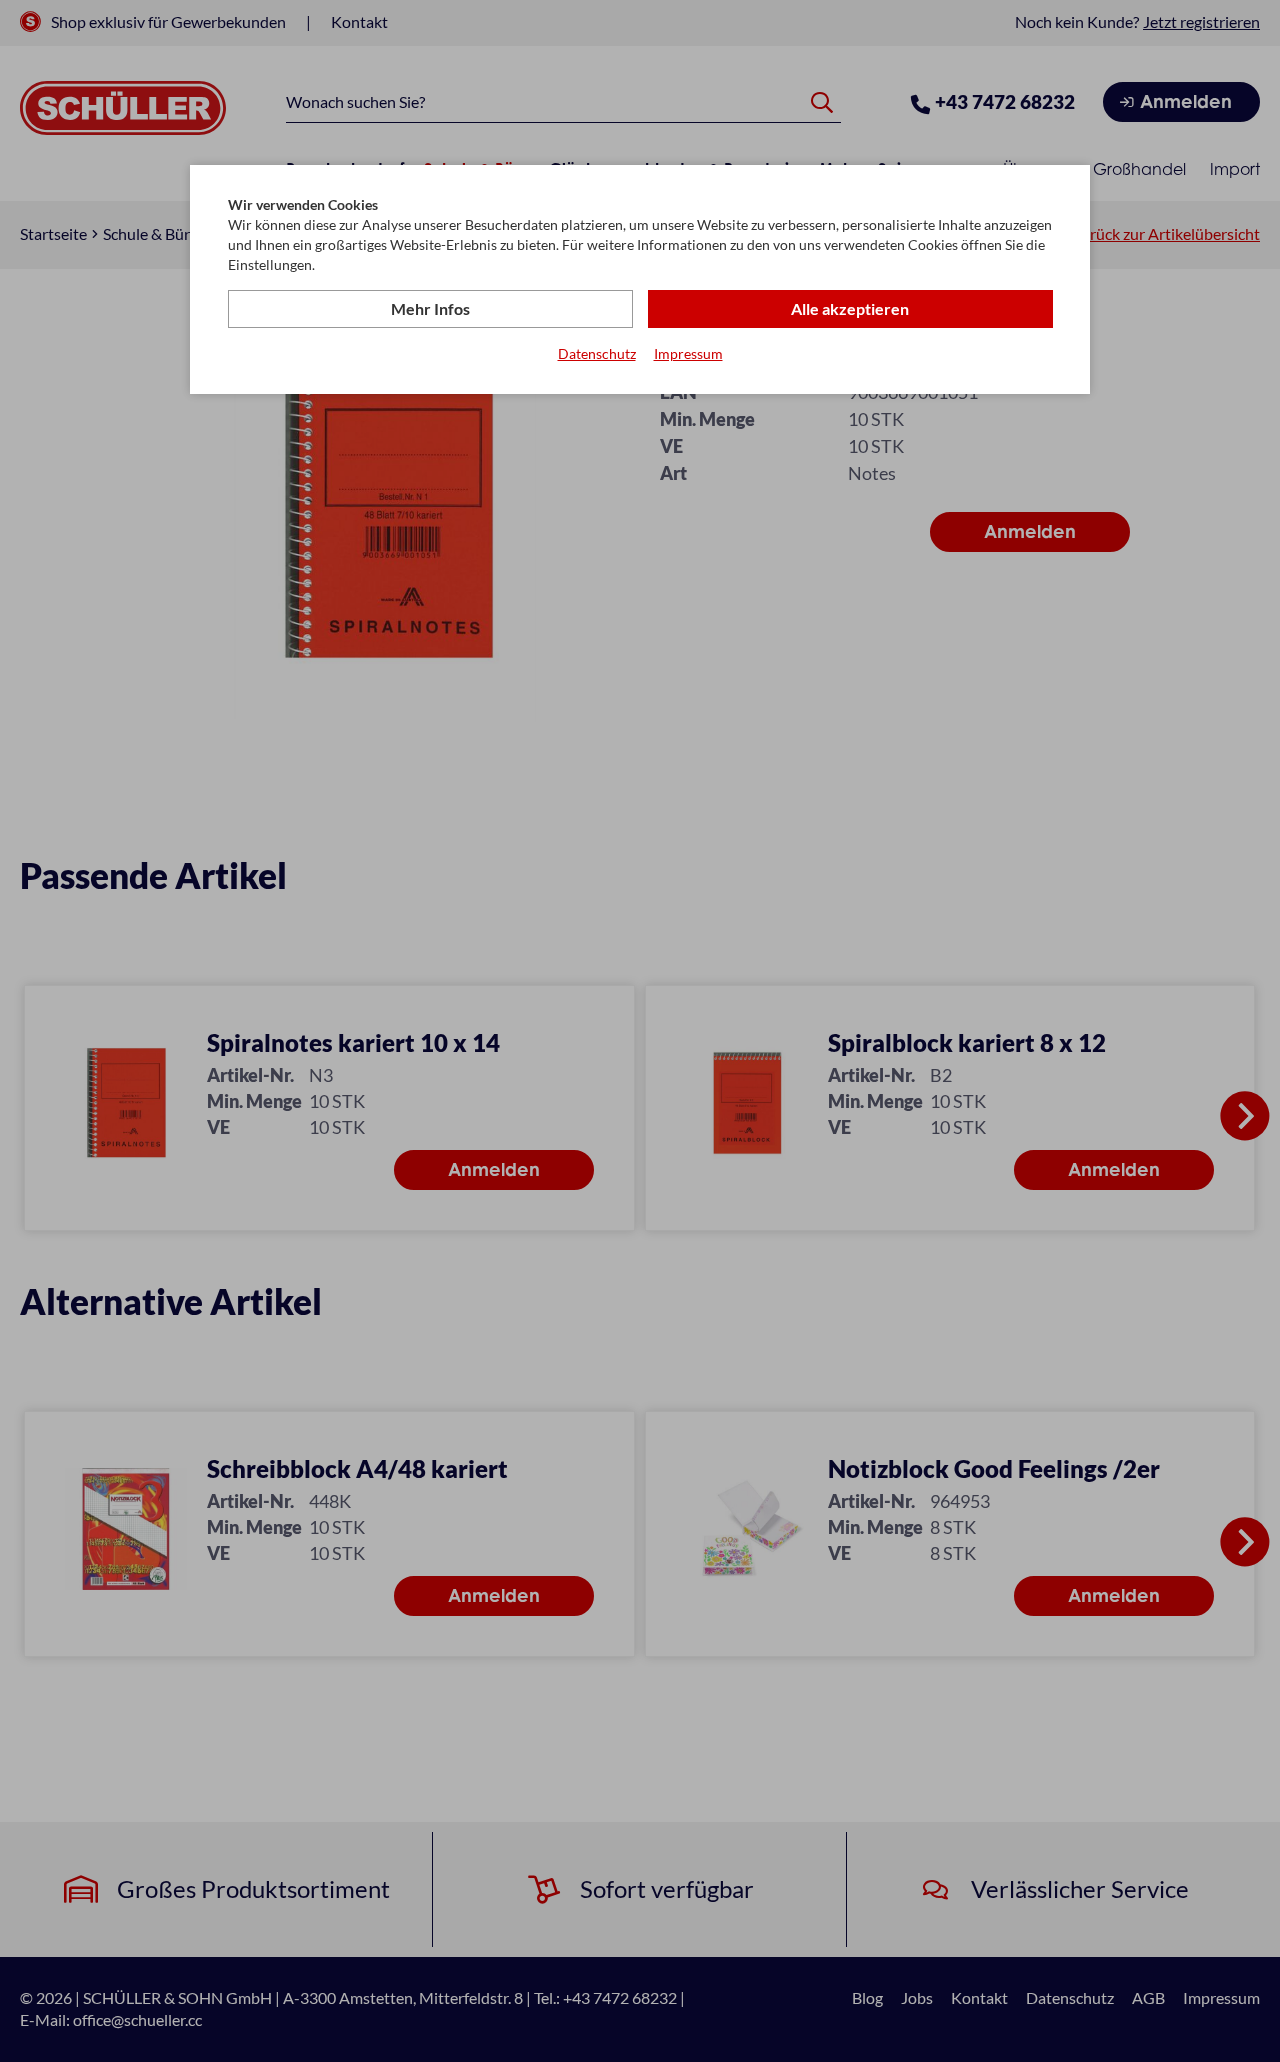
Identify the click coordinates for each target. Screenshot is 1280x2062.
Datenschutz (597, 353)
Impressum (688, 353)
